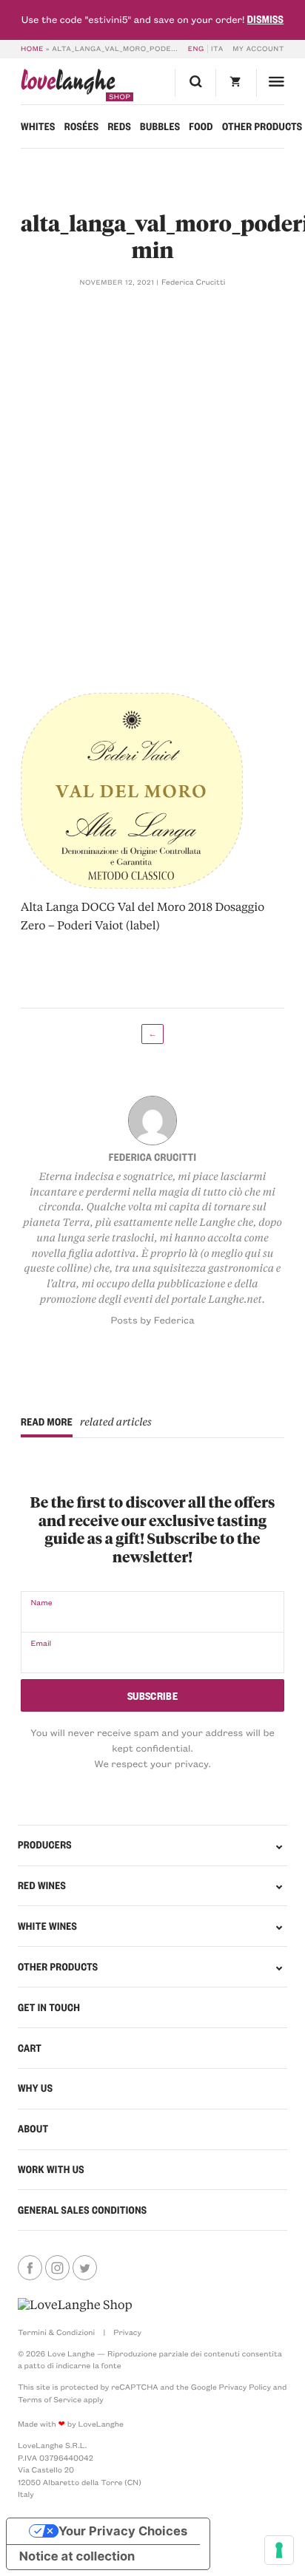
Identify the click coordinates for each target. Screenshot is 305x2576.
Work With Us (51, 2169)
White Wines (47, 1926)
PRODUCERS (45, 1845)
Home (32, 49)
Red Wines (42, 1885)
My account (258, 49)
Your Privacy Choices (123, 2531)
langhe (68, 85)
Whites (38, 126)
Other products (262, 126)
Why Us (35, 2088)
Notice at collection (77, 2557)
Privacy (127, 2332)
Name (41, 1602)
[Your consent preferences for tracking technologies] (279, 2550)
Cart (30, 2048)
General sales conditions (83, 2210)
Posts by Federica (152, 1320)
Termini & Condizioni (56, 2332)
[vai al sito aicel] (75, 2305)
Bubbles (160, 126)
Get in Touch (49, 2007)
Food (201, 126)
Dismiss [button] (265, 19)
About (33, 2129)
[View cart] (236, 82)
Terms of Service (50, 2399)
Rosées (82, 126)
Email (41, 1643)
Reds (119, 126)
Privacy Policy (245, 2387)
